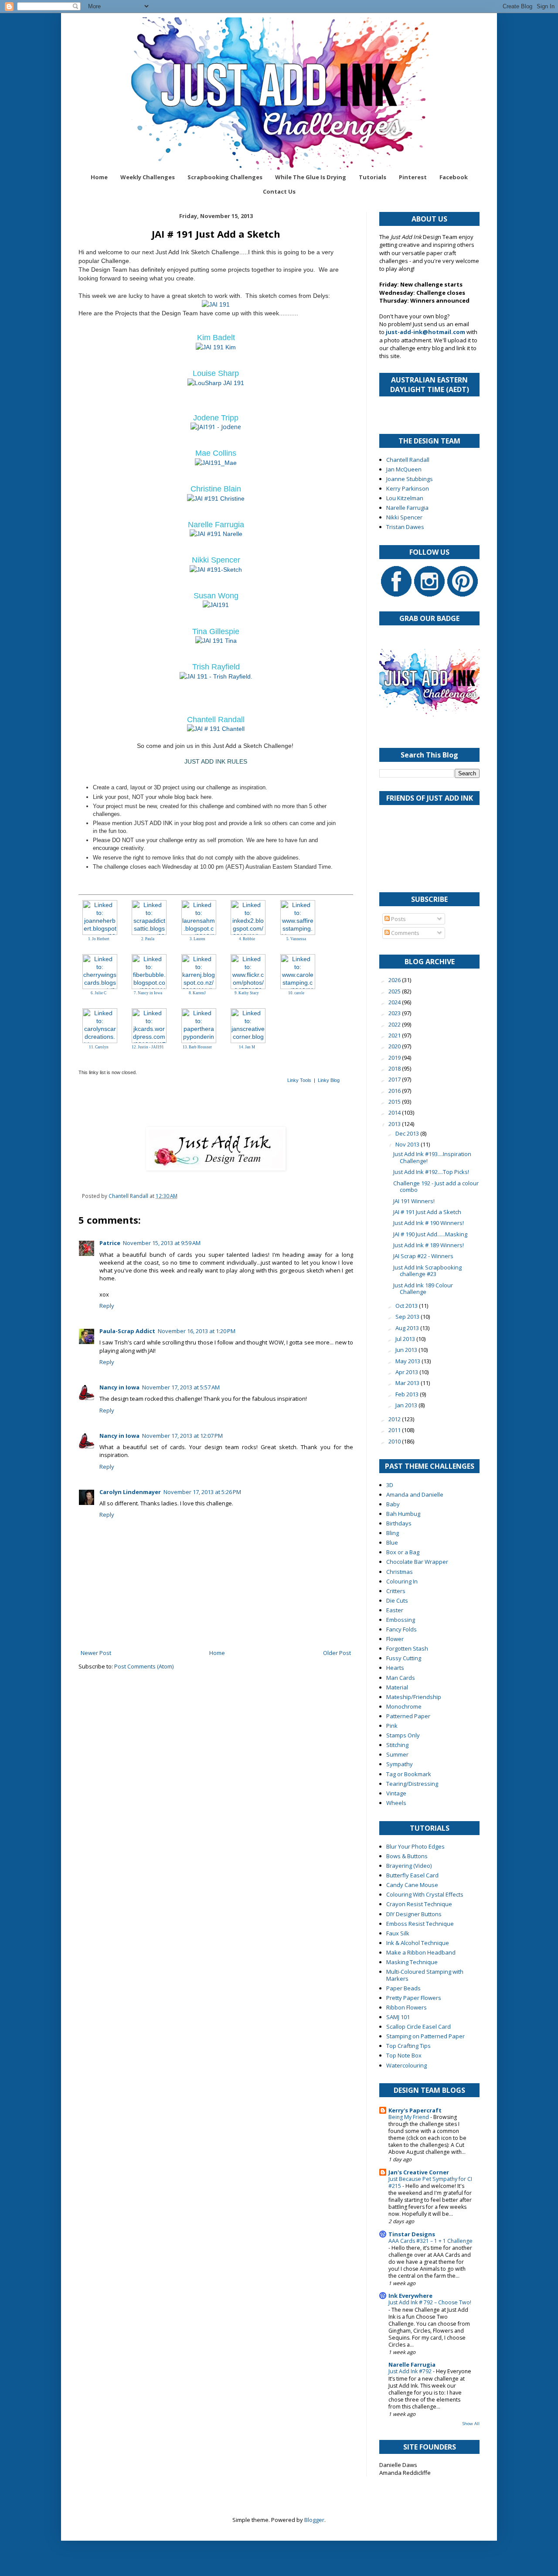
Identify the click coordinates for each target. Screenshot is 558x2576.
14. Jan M (247, 1047)
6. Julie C (99, 993)
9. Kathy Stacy (247, 993)
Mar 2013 (408, 1383)
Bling (393, 1533)
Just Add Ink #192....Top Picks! (431, 1172)
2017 (395, 1079)
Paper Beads (403, 1988)
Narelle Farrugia (216, 525)
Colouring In (402, 1581)
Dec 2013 (408, 1133)
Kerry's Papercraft (415, 2110)
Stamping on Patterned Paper (425, 2036)
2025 (395, 991)
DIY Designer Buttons (414, 1914)
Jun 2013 (407, 1350)
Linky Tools (299, 1080)
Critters (396, 1591)
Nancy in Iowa (119, 1387)
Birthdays (399, 1523)
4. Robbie (247, 939)
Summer (397, 1754)
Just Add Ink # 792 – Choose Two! (430, 2302)
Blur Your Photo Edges (415, 1846)
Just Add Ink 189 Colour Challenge (423, 1289)
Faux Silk (398, 1933)
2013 (395, 1124)
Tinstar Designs (412, 2234)
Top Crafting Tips (408, 2046)
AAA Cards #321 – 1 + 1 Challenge (430, 2241)
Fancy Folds (401, 1629)
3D (390, 1485)
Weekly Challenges (148, 177)
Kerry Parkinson (408, 488)
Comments (405, 933)
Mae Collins (216, 453)
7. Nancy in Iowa (148, 993)
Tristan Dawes (405, 527)
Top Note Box (404, 2055)
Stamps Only (403, 1735)
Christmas (400, 1572)
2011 (395, 1430)
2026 (395, 980)
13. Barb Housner (197, 1047)
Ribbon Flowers (407, 2007)
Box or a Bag (403, 1552)
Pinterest (413, 177)
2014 (395, 1112)
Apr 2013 (407, 1372)
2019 (395, 1058)
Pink (392, 1726)
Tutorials (373, 177)
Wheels (396, 1803)
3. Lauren (197, 939)
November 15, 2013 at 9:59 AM (162, 1243)
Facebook (454, 177)
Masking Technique (412, 1962)
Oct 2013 (407, 1306)
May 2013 (408, 1361)
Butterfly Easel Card (412, 1875)
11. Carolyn (99, 1047)
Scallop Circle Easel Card (418, 2027)
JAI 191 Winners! (414, 1201)
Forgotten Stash (407, 1648)
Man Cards (401, 1678)
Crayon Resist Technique (419, 1904)
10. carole (296, 993)
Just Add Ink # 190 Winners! (429, 1223)
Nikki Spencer (216, 560)
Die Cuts (397, 1600)
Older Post (337, 1653)
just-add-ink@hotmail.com (425, 332)
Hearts (395, 1668)
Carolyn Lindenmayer (130, 1492)
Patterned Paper (408, 1716)
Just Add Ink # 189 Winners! (429, 1245)
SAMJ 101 (398, 2017)
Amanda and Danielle (415, 1494)
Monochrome (404, 1706)
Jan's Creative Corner (419, 2172)
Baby (393, 1504)
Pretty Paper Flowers (414, 1998)
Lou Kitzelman (405, 498)
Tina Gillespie (216, 631)
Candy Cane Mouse (412, 1885)
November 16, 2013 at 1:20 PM (197, 1331)
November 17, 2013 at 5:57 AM (181, 1387)
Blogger (314, 2520)
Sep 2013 (408, 1317)
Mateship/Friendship (414, 1697)
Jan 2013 (407, 1405)
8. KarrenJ (197, 993)
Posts (398, 919)
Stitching (397, 1745)
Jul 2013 (406, 1339)
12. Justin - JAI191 (148, 1047)
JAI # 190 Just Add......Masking (430, 1234)
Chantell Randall (216, 720)
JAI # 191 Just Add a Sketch (427, 1212)
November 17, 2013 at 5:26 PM (202, 1492)
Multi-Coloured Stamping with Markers (425, 1975)
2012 (395, 1419)
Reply (107, 1306)
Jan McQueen (404, 469)
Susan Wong (216, 596)
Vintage (396, 1793)
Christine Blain (216, 489)
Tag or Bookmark (409, 1774)
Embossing (401, 1620)
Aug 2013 (408, 1328)
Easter (395, 1610)
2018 (395, 1068)
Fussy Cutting (404, 1658)
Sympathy (400, 1764)
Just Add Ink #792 (411, 2371)
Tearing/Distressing (412, 1784)
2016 (395, 1091)
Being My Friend (409, 2117)
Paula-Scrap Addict (127, 1331)
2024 (395, 1002)
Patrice (110, 1243)
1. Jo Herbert (99, 939)
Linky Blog (329, 1080)
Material (397, 1687)
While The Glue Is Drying (311, 177)
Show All (471, 2424)
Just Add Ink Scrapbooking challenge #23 (427, 1271)
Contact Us (279, 191)
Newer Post (96, 1653)
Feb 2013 (408, 1394)
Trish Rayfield (216, 667)
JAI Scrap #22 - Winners (423, 1256)
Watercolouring (407, 2065)
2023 (395, 1013)
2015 (395, 1102)
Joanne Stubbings (410, 479)
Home (99, 177)
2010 (395, 1441)
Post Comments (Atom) (144, 1666)
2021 (395, 1035)
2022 (395, 1024)
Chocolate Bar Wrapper (417, 1562)
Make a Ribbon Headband (421, 1952)
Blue (392, 1542)
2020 (395, 1046)
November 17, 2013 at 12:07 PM (182, 1436)
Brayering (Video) (409, 1866)
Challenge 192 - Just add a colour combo (436, 1187)
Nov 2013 (408, 1144)
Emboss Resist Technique (420, 1924)
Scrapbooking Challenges (225, 177)
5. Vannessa (296, 939)
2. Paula (148, 939)
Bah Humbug (403, 1514)
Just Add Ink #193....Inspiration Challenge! (432, 1157)
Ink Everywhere (410, 2296)
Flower (395, 1639)
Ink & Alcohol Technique (418, 1943)
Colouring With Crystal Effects (425, 1894)
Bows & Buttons (407, 1856)
